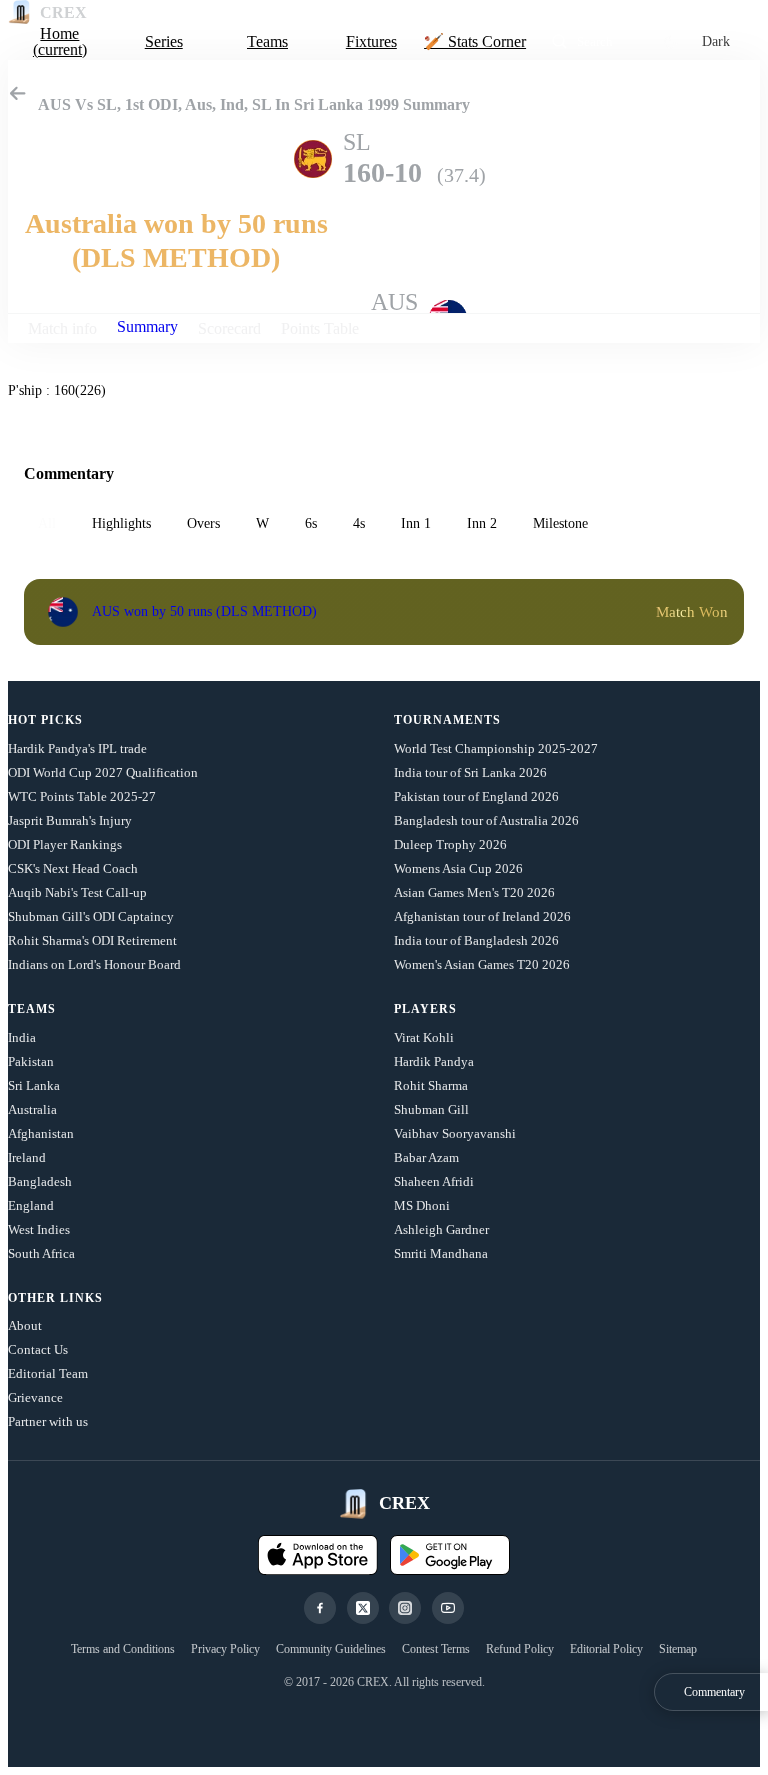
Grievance (35, 1397)
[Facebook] (320, 1608)
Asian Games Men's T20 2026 (474, 892)
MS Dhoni (422, 1205)
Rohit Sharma (431, 1085)
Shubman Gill (431, 1109)
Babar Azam (426, 1157)
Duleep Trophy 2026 (450, 844)
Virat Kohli (424, 1037)
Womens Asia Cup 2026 (458, 868)
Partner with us (48, 1421)
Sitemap (678, 1649)
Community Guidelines (331, 1649)
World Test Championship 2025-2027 (496, 748)
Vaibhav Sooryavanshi (455, 1133)
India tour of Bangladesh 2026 (476, 940)
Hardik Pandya (434, 1061)
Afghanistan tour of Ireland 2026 (482, 916)
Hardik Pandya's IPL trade (77, 748)
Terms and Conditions (123, 1649)
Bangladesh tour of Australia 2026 (486, 820)
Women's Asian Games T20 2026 (482, 964)
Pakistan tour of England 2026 (476, 796)
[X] (363, 1608)
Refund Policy (520, 1649)
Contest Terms (436, 1649)
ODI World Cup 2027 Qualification (103, 772)
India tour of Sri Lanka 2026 (470, 772)
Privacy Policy (225, 1649)
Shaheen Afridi (434, 1181)
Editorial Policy (606, 1649)
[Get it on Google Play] (450, 1555)
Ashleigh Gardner (441, 1229)
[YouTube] (448, 1608)
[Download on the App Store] (318, 1555)
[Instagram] (405, 1608)
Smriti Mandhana (441, 1253)
